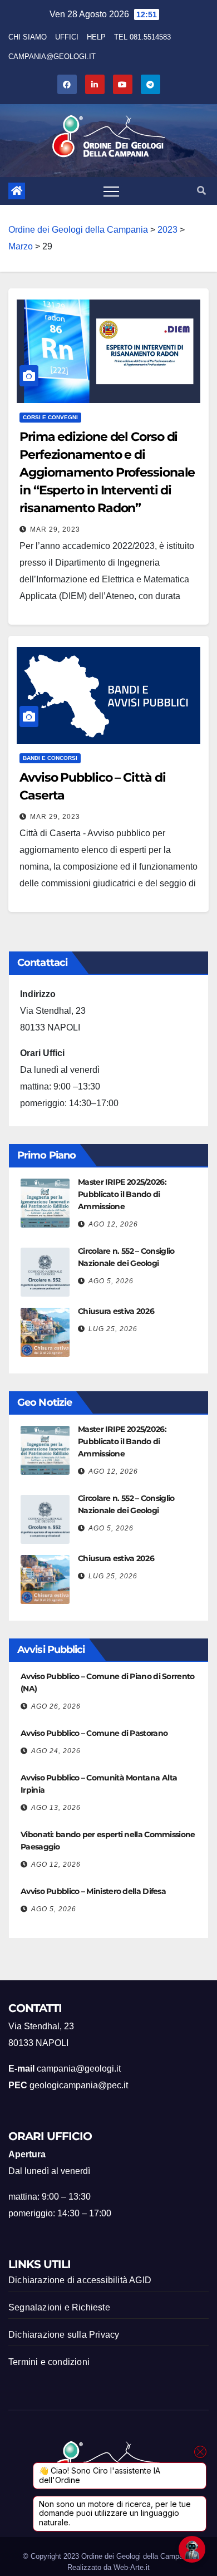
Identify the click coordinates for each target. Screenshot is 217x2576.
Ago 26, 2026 (56, 1706)
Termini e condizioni (49, 2362)
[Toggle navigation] (111, 191)
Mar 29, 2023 (55, 529)
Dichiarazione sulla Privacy (64, 2335)
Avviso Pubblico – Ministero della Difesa (93, 1891)
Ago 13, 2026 (56, 1808)
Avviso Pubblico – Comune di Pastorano (94, 1733)
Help (96, 37)
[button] (201, 191)
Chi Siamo (28, 37)
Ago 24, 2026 (56, 1751)
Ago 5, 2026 (111, 1281)
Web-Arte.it (132, 2567)
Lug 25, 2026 (113, 1329)
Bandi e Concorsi (50, 758)
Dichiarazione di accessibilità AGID (80, 2280)
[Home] (17, 191)
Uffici (67, 37)
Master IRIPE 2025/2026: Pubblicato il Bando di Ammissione (122, 1194)
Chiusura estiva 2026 (116, 1311)
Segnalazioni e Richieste (59, 2307)
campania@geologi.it (52, 57)
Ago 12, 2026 (113, 1224)
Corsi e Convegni (50, 417)
